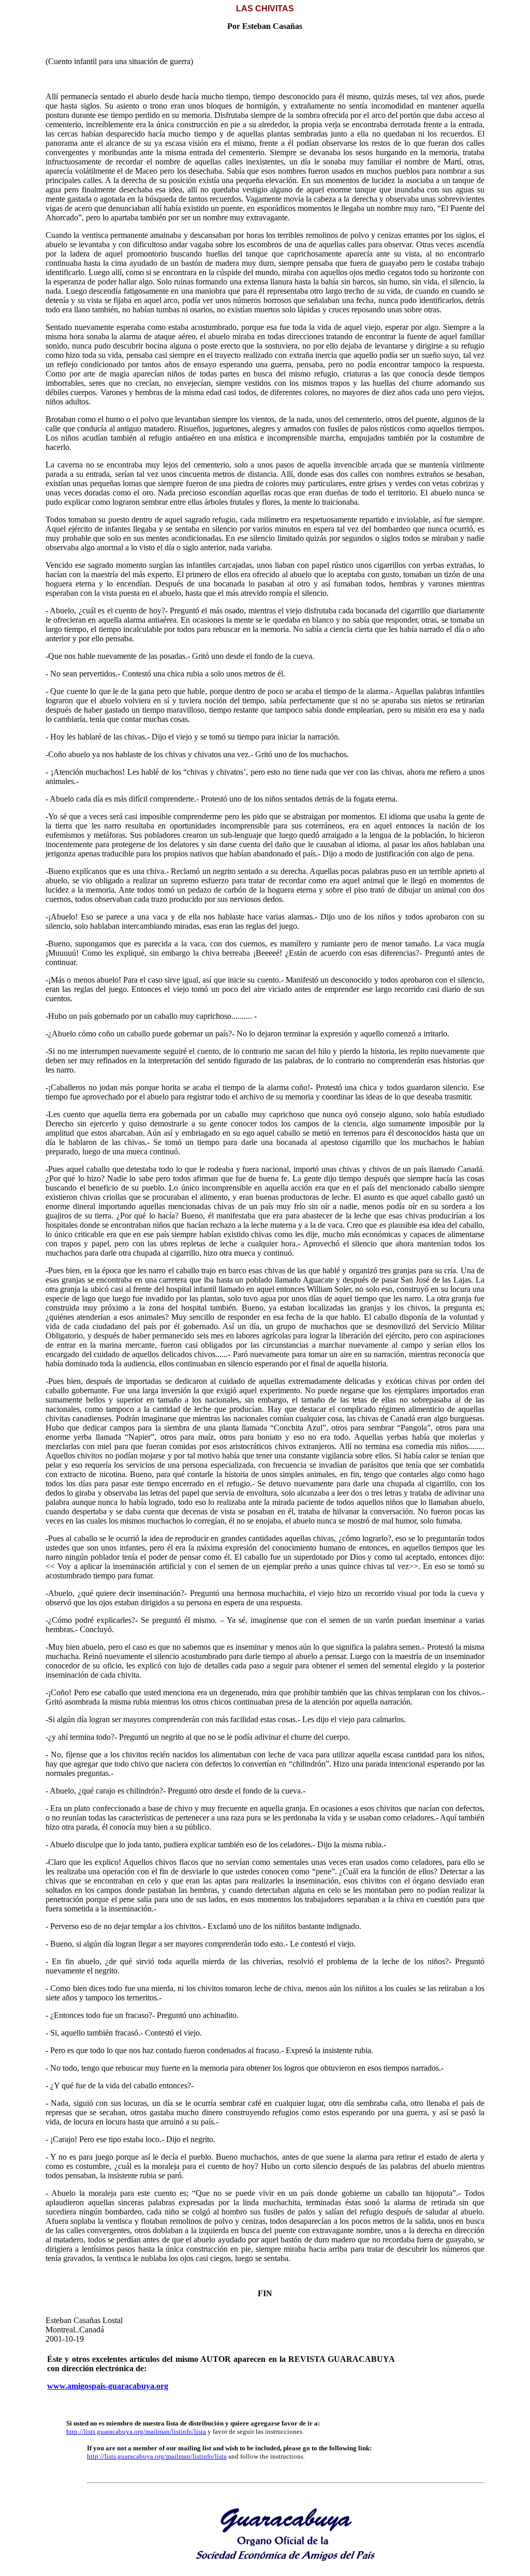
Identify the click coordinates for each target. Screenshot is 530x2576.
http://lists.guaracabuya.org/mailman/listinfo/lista (136, 2431)
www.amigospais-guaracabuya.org (108, 2386)
